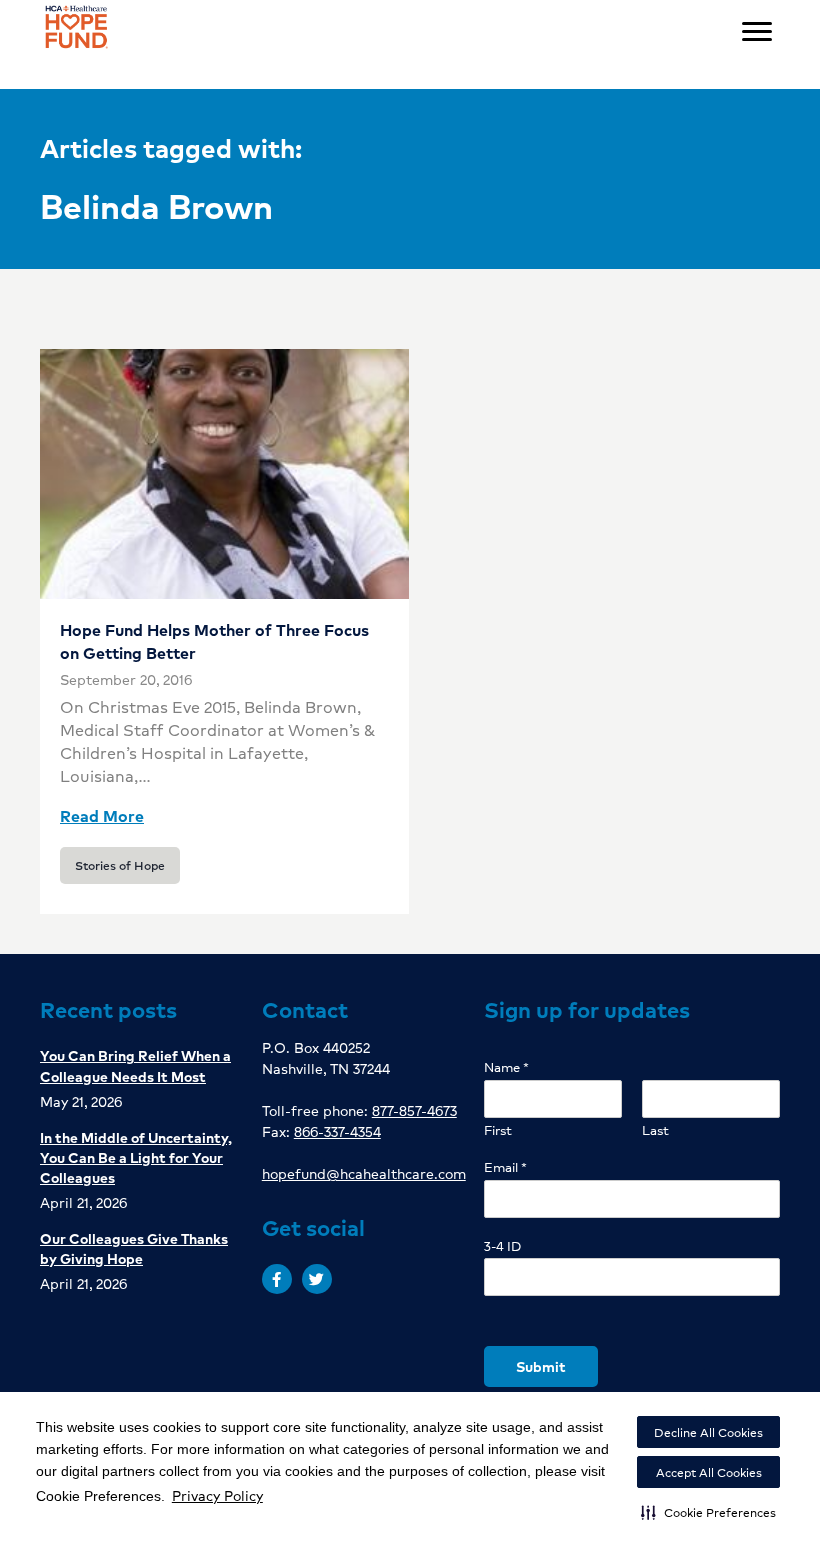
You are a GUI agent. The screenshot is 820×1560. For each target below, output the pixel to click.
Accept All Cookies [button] (709, 1472)
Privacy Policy (217, 1495)
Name (506, 1067)
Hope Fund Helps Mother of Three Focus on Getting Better (214, 640)
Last (655, 1130)
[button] (708, 1512)
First (498, 1130)
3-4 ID (502, 1246)
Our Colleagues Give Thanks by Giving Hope (134, 1248)
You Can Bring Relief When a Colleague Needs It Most (135, 1065)
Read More (102, 815)
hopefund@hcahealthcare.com (364, 1173)
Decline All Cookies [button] (708, 1432)
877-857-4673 (414, 1110)
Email (505, 1167)
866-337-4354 (337, 1131)
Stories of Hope (120, 865)
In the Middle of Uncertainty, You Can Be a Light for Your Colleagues (136, 1157)
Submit (541, 1366)
